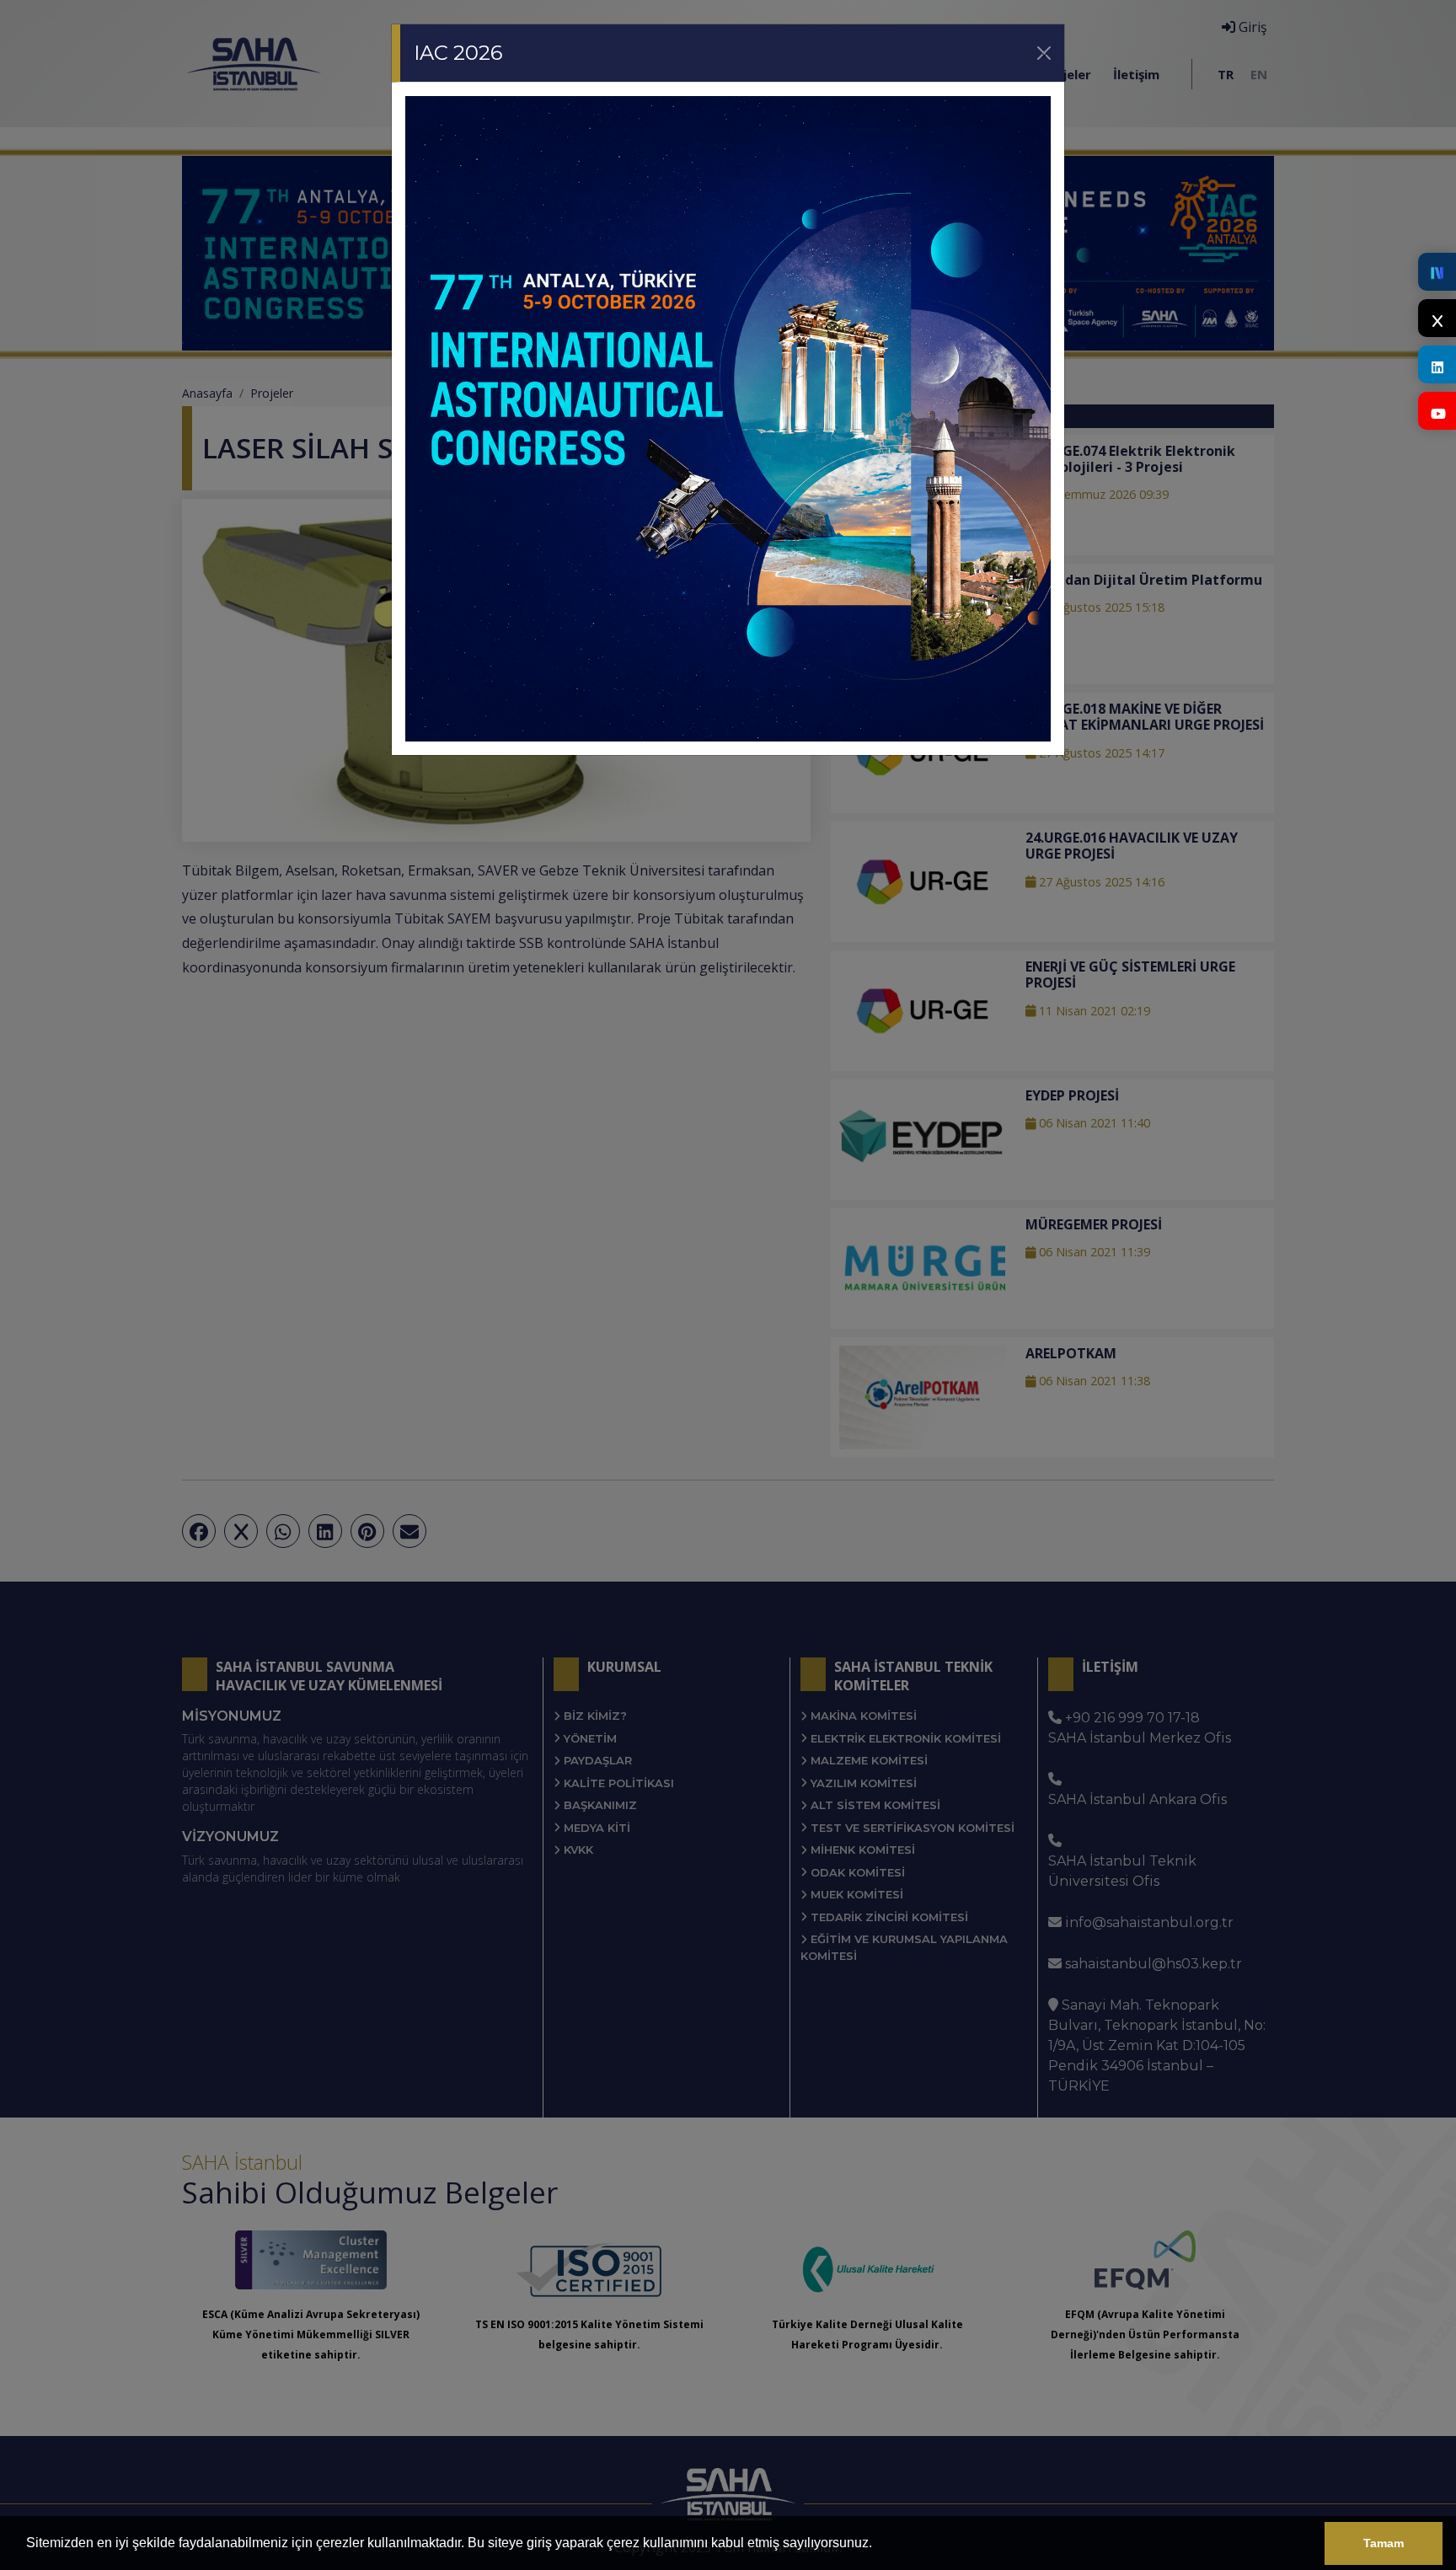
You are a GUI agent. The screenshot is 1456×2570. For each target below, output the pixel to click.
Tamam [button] (1384, 2543)
